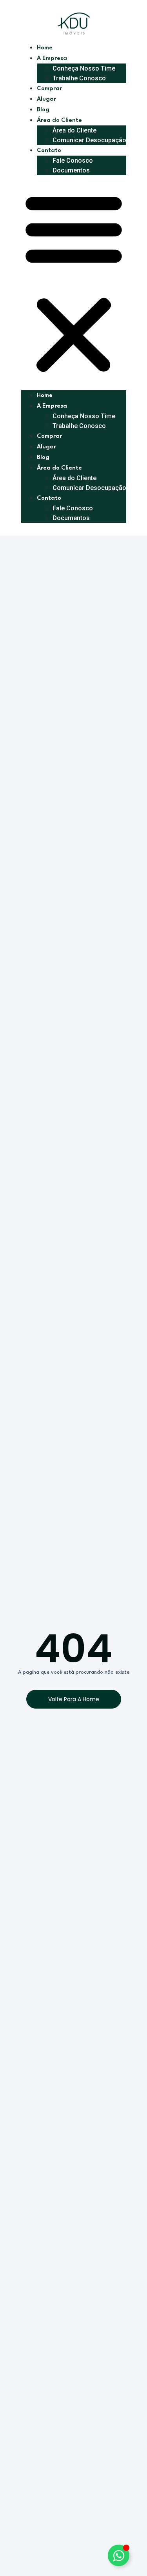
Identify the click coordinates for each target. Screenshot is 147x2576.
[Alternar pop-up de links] (119, 2555)
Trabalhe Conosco (79, 78)
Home (45, 48)
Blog (43, 110)
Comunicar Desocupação (89, 140)
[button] (74, 283)
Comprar (49, 89)
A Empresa (52, 59)
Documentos (71, 170)
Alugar (46, 99)
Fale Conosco (73, 161)
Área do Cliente (74, 130)
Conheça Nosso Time (84, 68)
